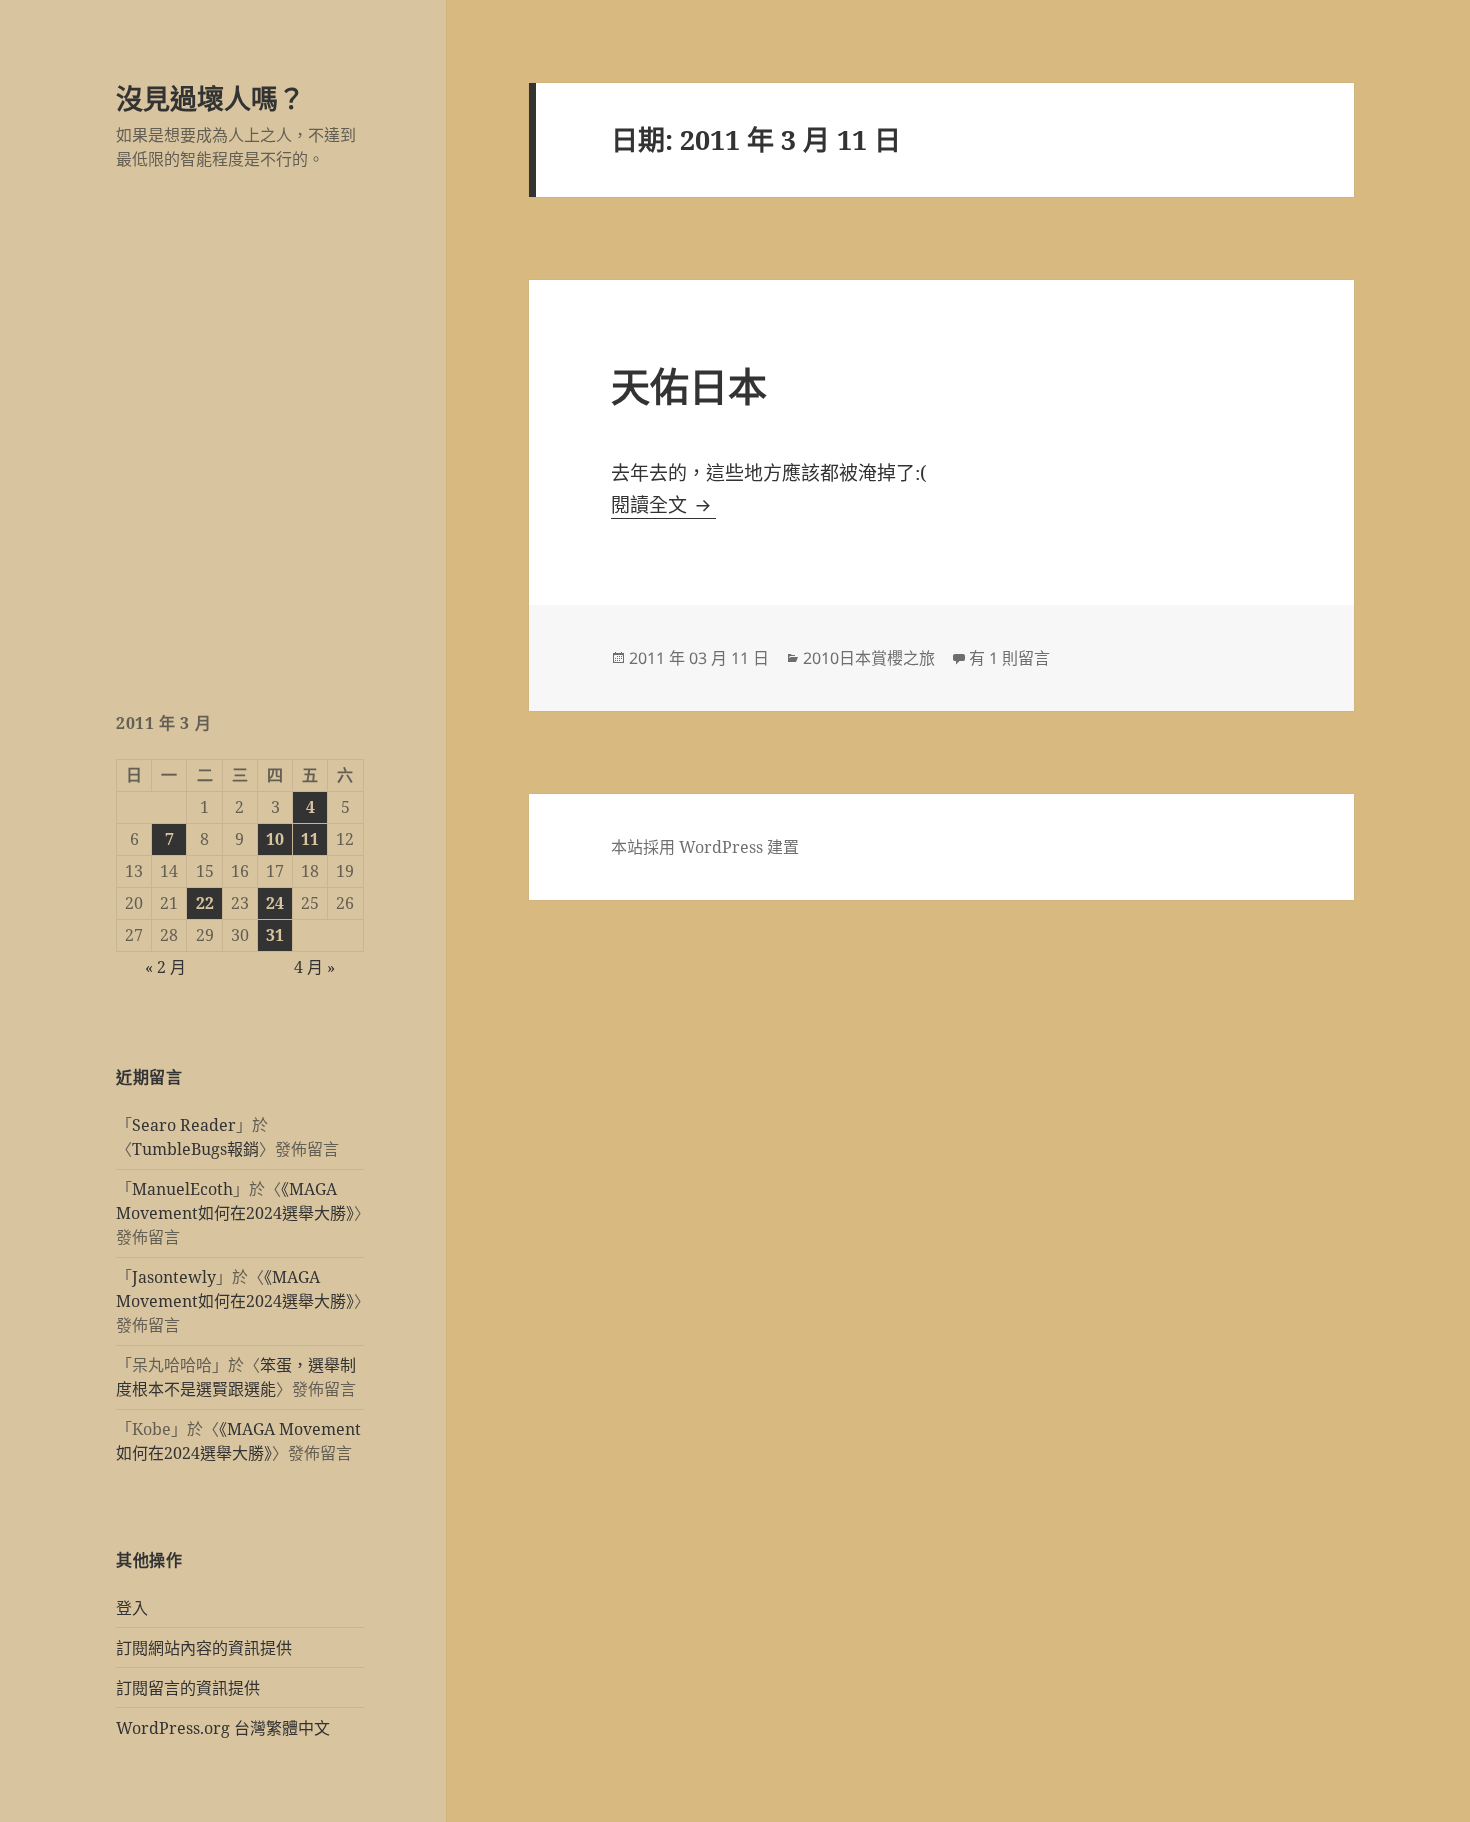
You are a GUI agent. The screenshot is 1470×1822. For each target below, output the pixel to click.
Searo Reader (184, 1125)
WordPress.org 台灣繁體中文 (223, 1728)
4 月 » (314, 967)
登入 (132, 1608)
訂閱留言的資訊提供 (188, 1688)
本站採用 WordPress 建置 (705, 847)
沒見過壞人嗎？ (210, 98)
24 (275, 903)
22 (205, 903)
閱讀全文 (663, 505)
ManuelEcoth (182, 1189)
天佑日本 (689, 385)
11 (310, 839)
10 (275, 839)
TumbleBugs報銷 (195, 1149)
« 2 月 (165, 967)
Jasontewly (174, 1277)
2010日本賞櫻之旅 (869, 658)
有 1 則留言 (1009, 658)
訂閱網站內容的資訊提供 (204, 1648)
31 (275, 935)
